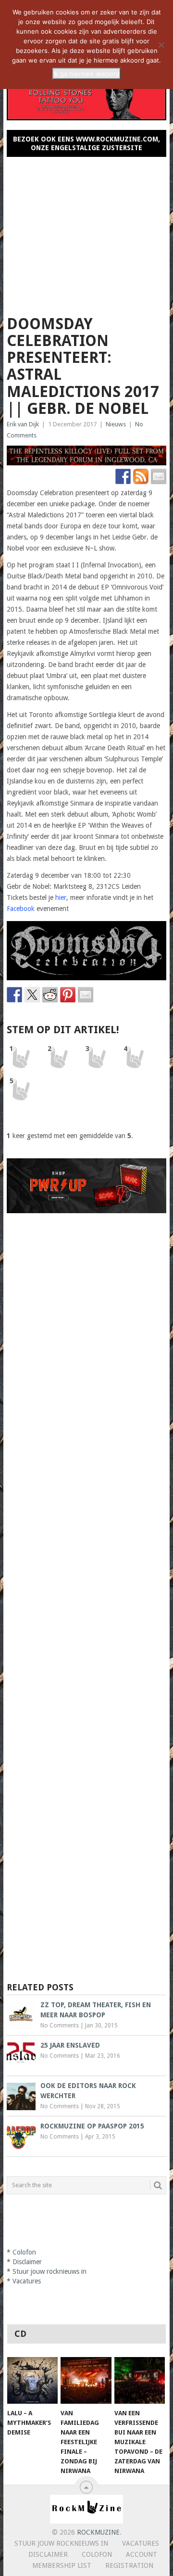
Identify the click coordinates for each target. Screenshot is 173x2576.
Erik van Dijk (23, 424)
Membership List (62, 2565)
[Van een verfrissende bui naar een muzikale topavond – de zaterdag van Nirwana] (140, 2381)
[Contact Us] (159, 476)
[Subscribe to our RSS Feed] (141, 476)
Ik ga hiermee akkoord (86, 74)
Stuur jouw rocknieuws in (49, 2271)
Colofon (24, 2252)
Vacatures (27, 2281)
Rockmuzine (98, 2532)
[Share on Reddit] (50, 995)
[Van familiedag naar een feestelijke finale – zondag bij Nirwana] (86, 2381)
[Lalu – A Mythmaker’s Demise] (32, 2381)
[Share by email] (86, 995)
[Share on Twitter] (32, 995)
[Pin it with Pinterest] (68, 995)
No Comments (60, 2025)
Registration (129, 2565)
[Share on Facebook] (14, 995)
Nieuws (116, 424)
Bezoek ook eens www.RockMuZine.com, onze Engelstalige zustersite (86, 143)
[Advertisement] (86, 232)
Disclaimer (27, 2262)
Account (142, 2554)
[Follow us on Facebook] (123, 476)
